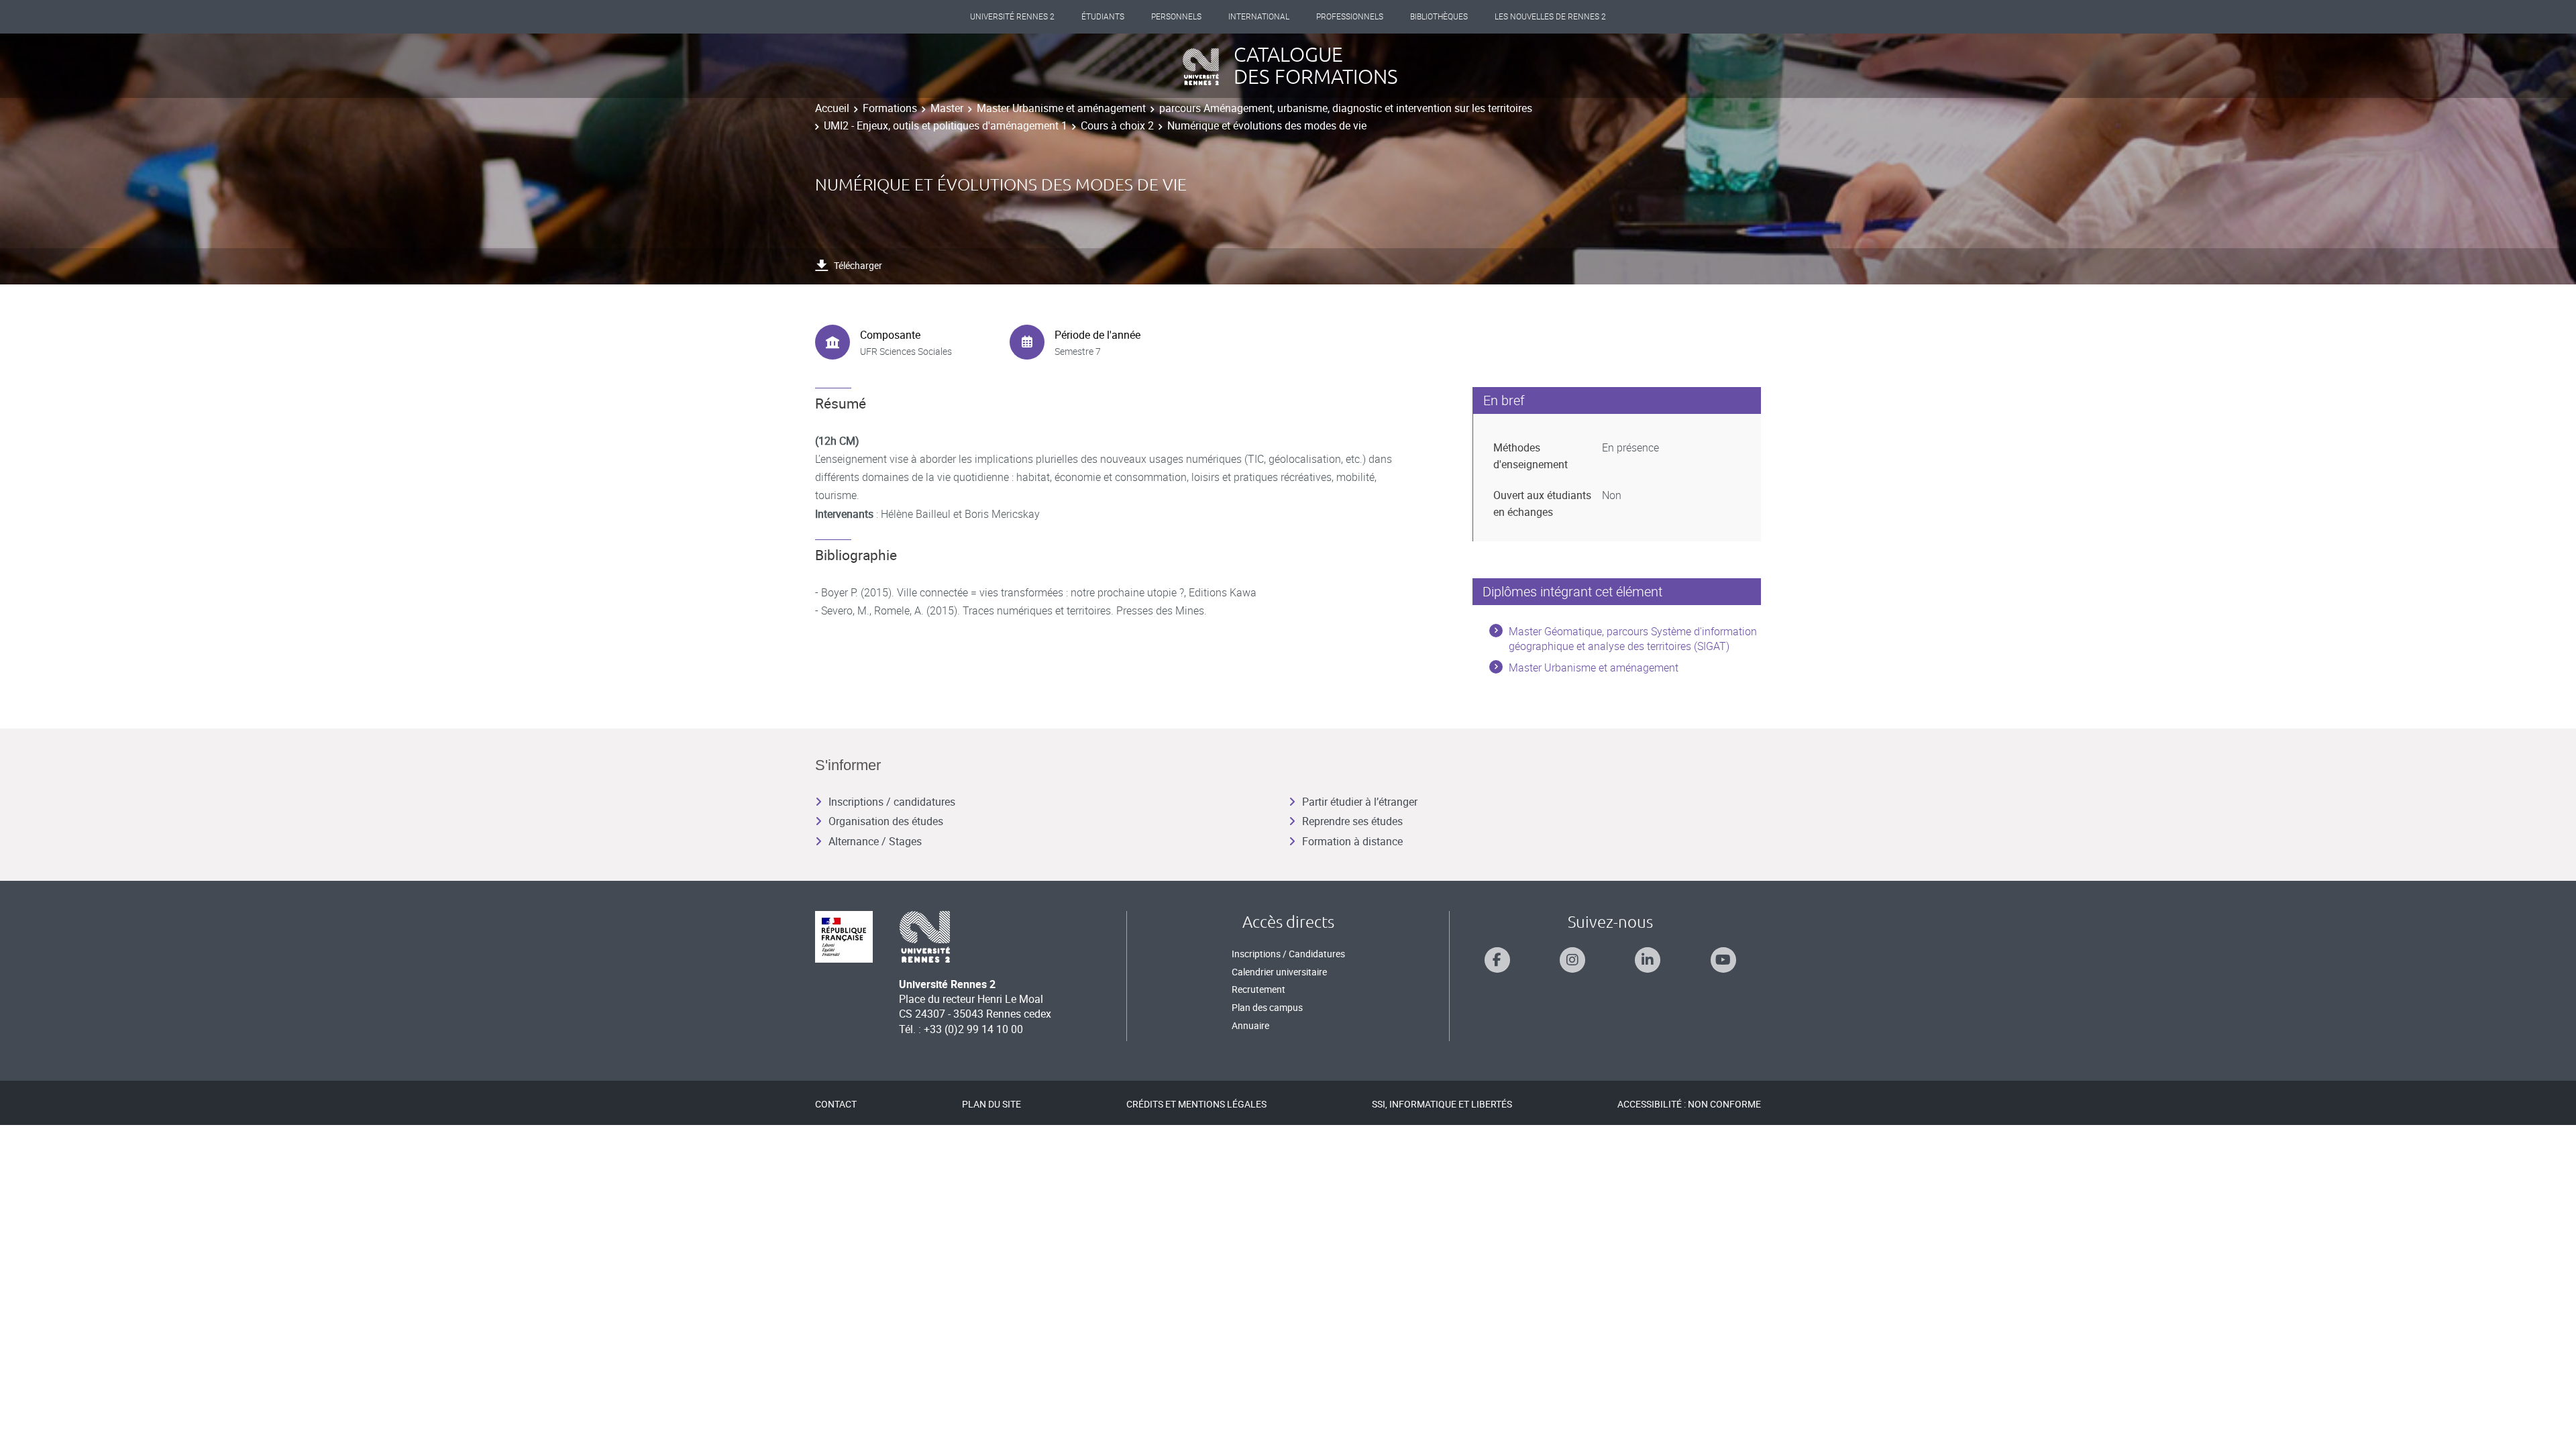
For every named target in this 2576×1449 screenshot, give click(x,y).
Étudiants (1103, 17)
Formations (890, 108)
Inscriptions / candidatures (892, 802)
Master (947, 108)
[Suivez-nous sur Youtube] (1723, 960)
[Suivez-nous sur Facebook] (1497, 960)
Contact (836, 1104)
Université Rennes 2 (1012, 17)
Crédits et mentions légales (1196, 1104)
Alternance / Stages (875, 841)
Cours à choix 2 (1117, 125)
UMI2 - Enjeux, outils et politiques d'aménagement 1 (946, 125)
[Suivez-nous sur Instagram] (1572, 960)
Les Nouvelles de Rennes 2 (1550, 17)
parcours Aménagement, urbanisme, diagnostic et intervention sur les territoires (1346, 108)
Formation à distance (1352, 841)
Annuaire (1250, 1025)
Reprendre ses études (1352, 821)
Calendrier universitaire (1279, 972)
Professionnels (1350, 17)
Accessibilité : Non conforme (1689, 1104)
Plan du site (991, 1104)
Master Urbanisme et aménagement (1061, 108)
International (1259, 17)
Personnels (1176, 17)
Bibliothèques (1439, 17)
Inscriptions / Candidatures (1288, 954)
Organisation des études (886, 821)
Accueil (832, 108)
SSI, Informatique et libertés (1442, 1104)
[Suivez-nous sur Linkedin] (1648, 960)
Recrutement (1258, 989)
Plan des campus (1267, 1007)
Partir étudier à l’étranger (1360, 802)
